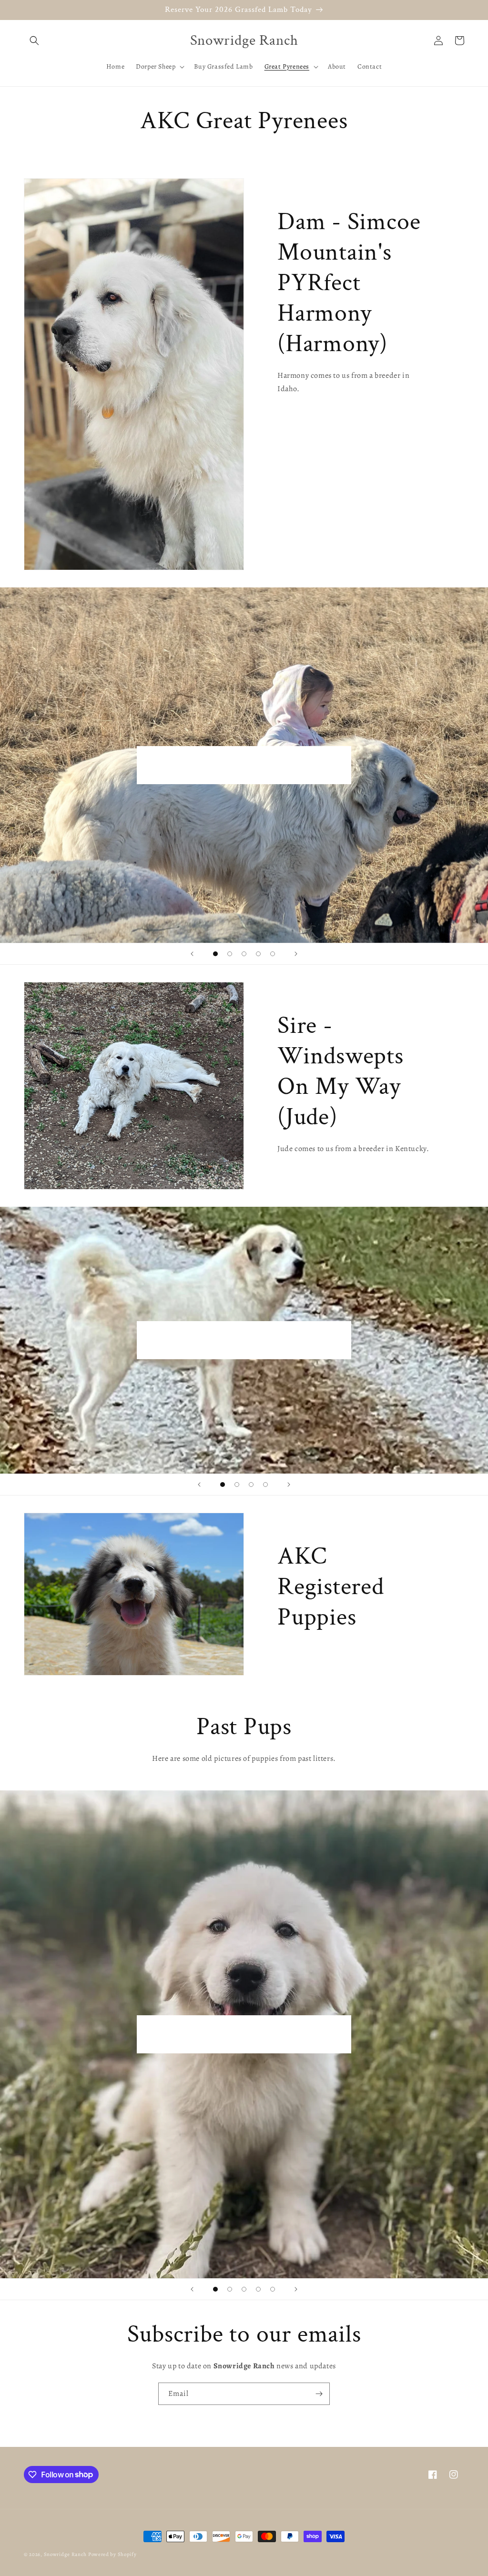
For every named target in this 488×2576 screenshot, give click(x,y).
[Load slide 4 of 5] (258, 954)
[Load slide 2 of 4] (237, 1485)
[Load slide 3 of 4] (251, 1485)
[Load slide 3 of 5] (244, 954)
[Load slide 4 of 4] (265, 1485)
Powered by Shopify (112, 2554)
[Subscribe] (319, 2394)
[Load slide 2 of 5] (230, 954)
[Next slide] (296, 954)
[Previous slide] (192, 954)
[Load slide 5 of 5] (273, 954)
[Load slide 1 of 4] (223, 1485)
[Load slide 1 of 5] (215, 954)
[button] (34, 40)
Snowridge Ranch (66, 2554)
